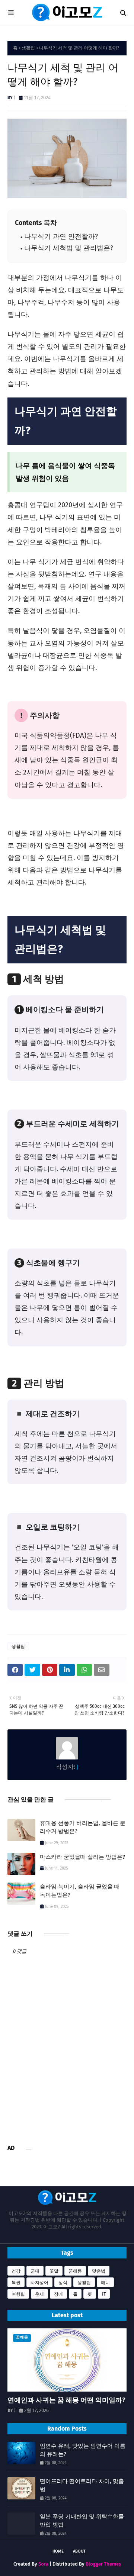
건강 (16, 2271)
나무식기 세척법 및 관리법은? (69, 248)
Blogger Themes (103, 2564)
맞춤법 (99, 2271)
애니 (105, 2283)
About (79, 2551)
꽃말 (54, 2271)
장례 (58, 2294)
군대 (35, 2271)
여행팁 (18, 2294)
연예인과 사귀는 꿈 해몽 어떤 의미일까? (66, 2400)
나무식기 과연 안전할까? (61, 237)
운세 (39, 2294)
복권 (16, 2283)
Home (58, 2551)
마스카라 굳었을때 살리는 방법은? (82, 1857)
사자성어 (39, 2283)
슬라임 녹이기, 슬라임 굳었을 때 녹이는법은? (80, 1891)
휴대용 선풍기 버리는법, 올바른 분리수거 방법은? (83, 1827)
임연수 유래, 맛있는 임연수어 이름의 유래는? (83, 2450)
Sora (43, 2564)
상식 (63, 2283)
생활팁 (28, 48)
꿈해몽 (75, 2271)
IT (104, 2294)
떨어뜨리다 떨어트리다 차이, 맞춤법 (82, 2485)
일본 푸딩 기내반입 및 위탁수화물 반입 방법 (82, 2521)
